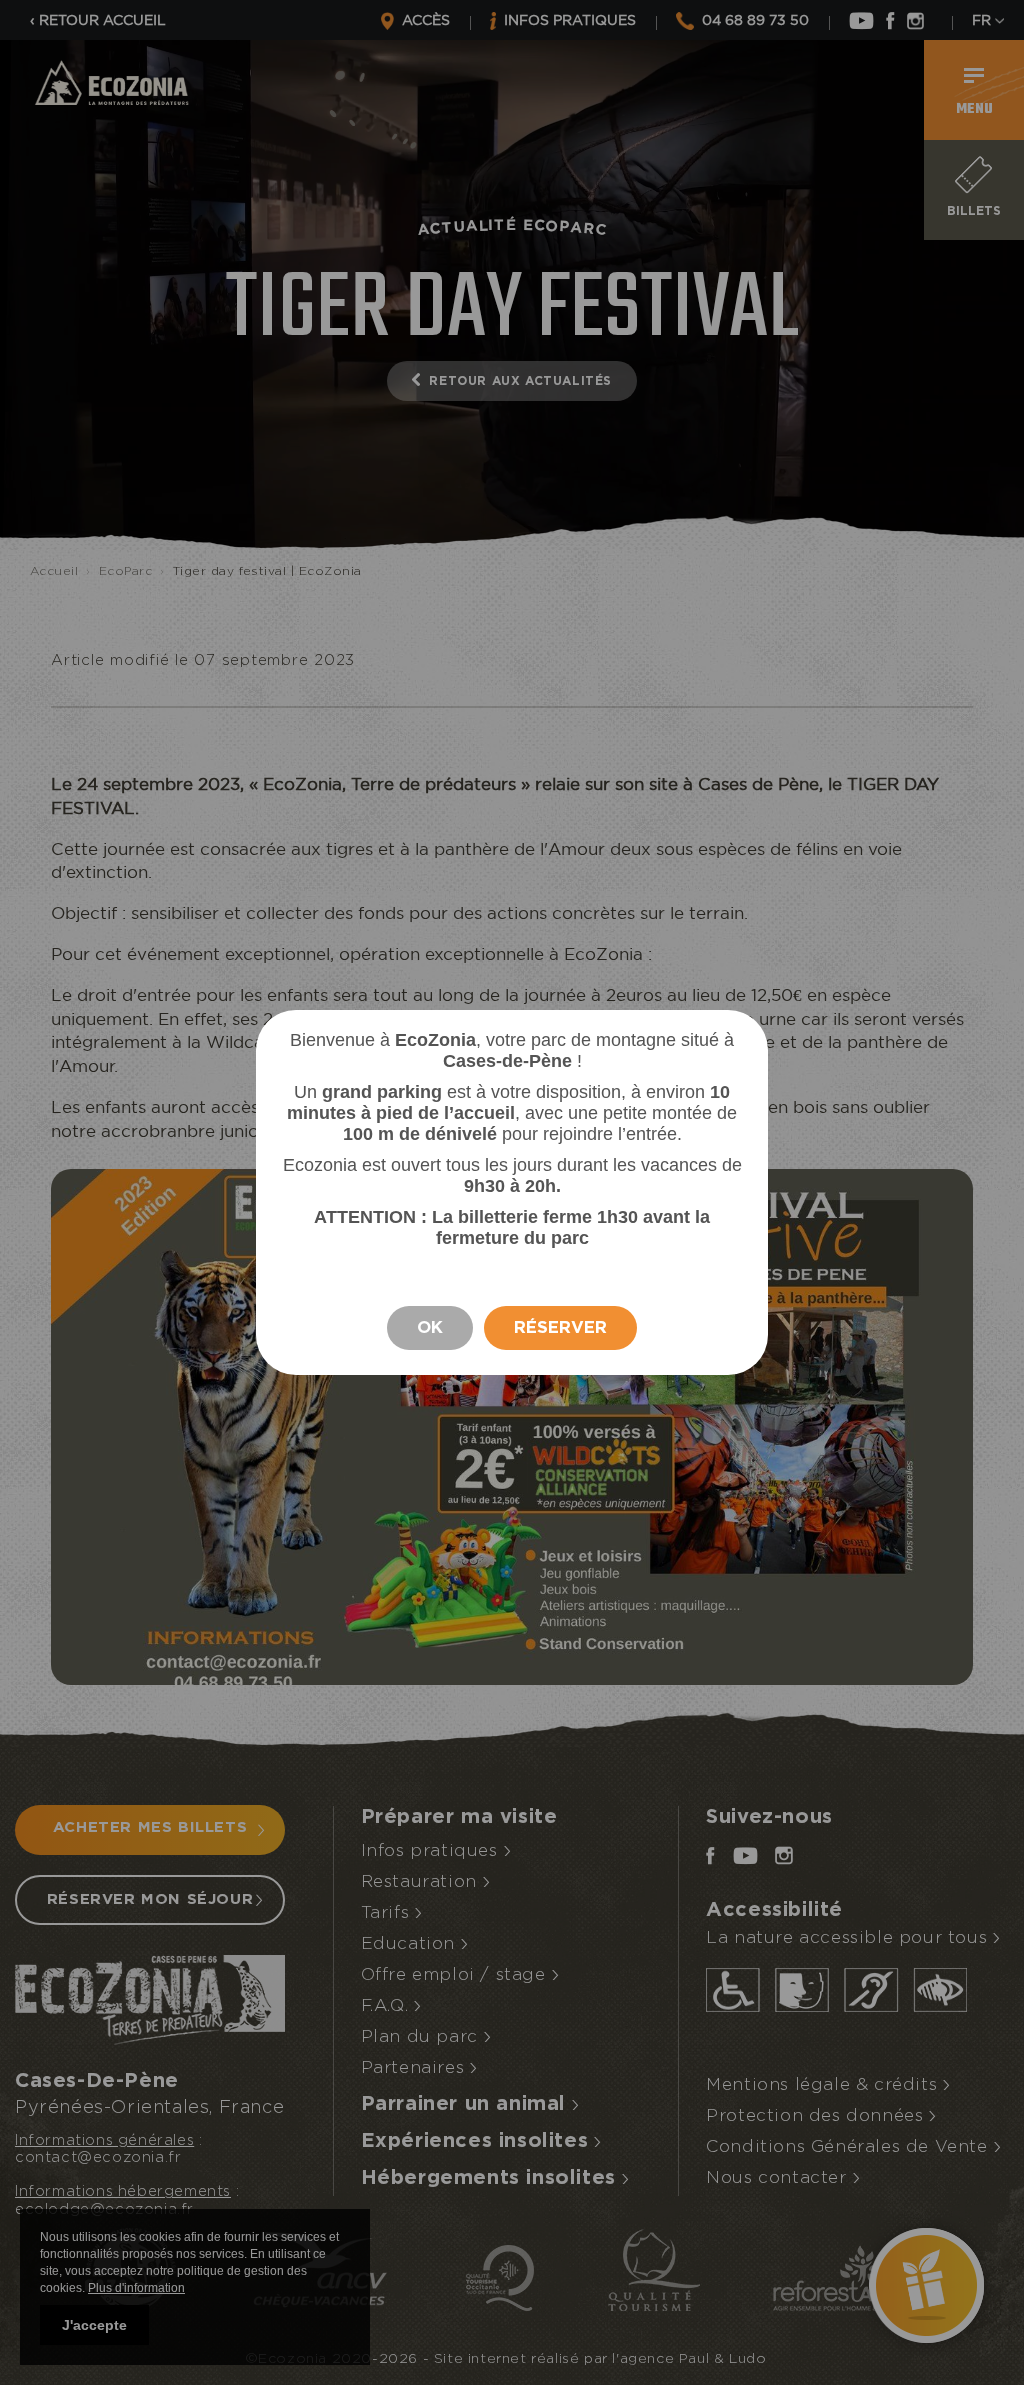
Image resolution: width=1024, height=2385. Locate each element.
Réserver (560, 1327)
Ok (430, 1327)
